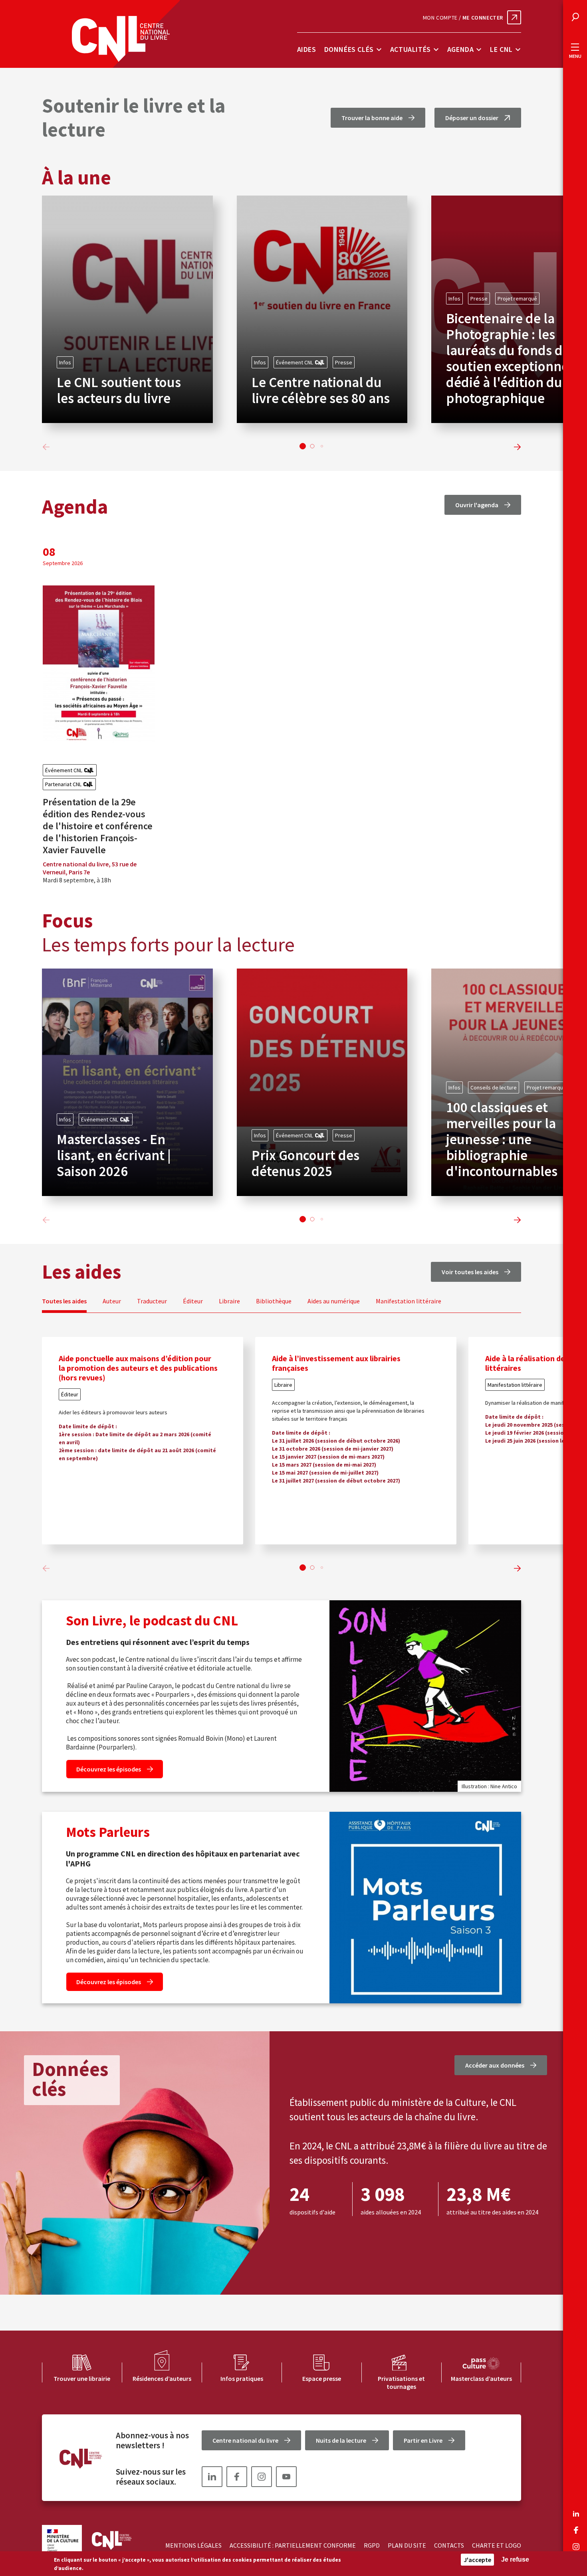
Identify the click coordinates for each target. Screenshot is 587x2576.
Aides (307, 49)
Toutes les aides (64, 1301)
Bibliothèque (274, 1301)
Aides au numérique (334, 1301)
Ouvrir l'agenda (477, 505)
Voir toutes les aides (470, 1272)
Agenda (461, 49)
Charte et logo (497, 2545)
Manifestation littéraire (409, 1301)
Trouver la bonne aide (372, 118)
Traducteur (152, 1301)
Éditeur (193, 1301)
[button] (303, 446)
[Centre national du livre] (121, 39)
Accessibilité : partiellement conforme (293, 2545)
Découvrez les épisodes (109, 1769)
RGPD (372, 2545)
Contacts (449, 2545)
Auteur (112, 1301)
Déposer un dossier (472, 118)
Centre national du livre (245, 2440)
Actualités (411, 49)
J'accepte (477, 2560)
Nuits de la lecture (341, 2440)
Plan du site (407, 2545)
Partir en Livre (423, 2440)
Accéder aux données (495, 2065)
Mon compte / (463, 18)
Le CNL (501, 49)
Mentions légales (193, 2545)
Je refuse (515, 2559)
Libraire (229, 1301)
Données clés (349, 49)
